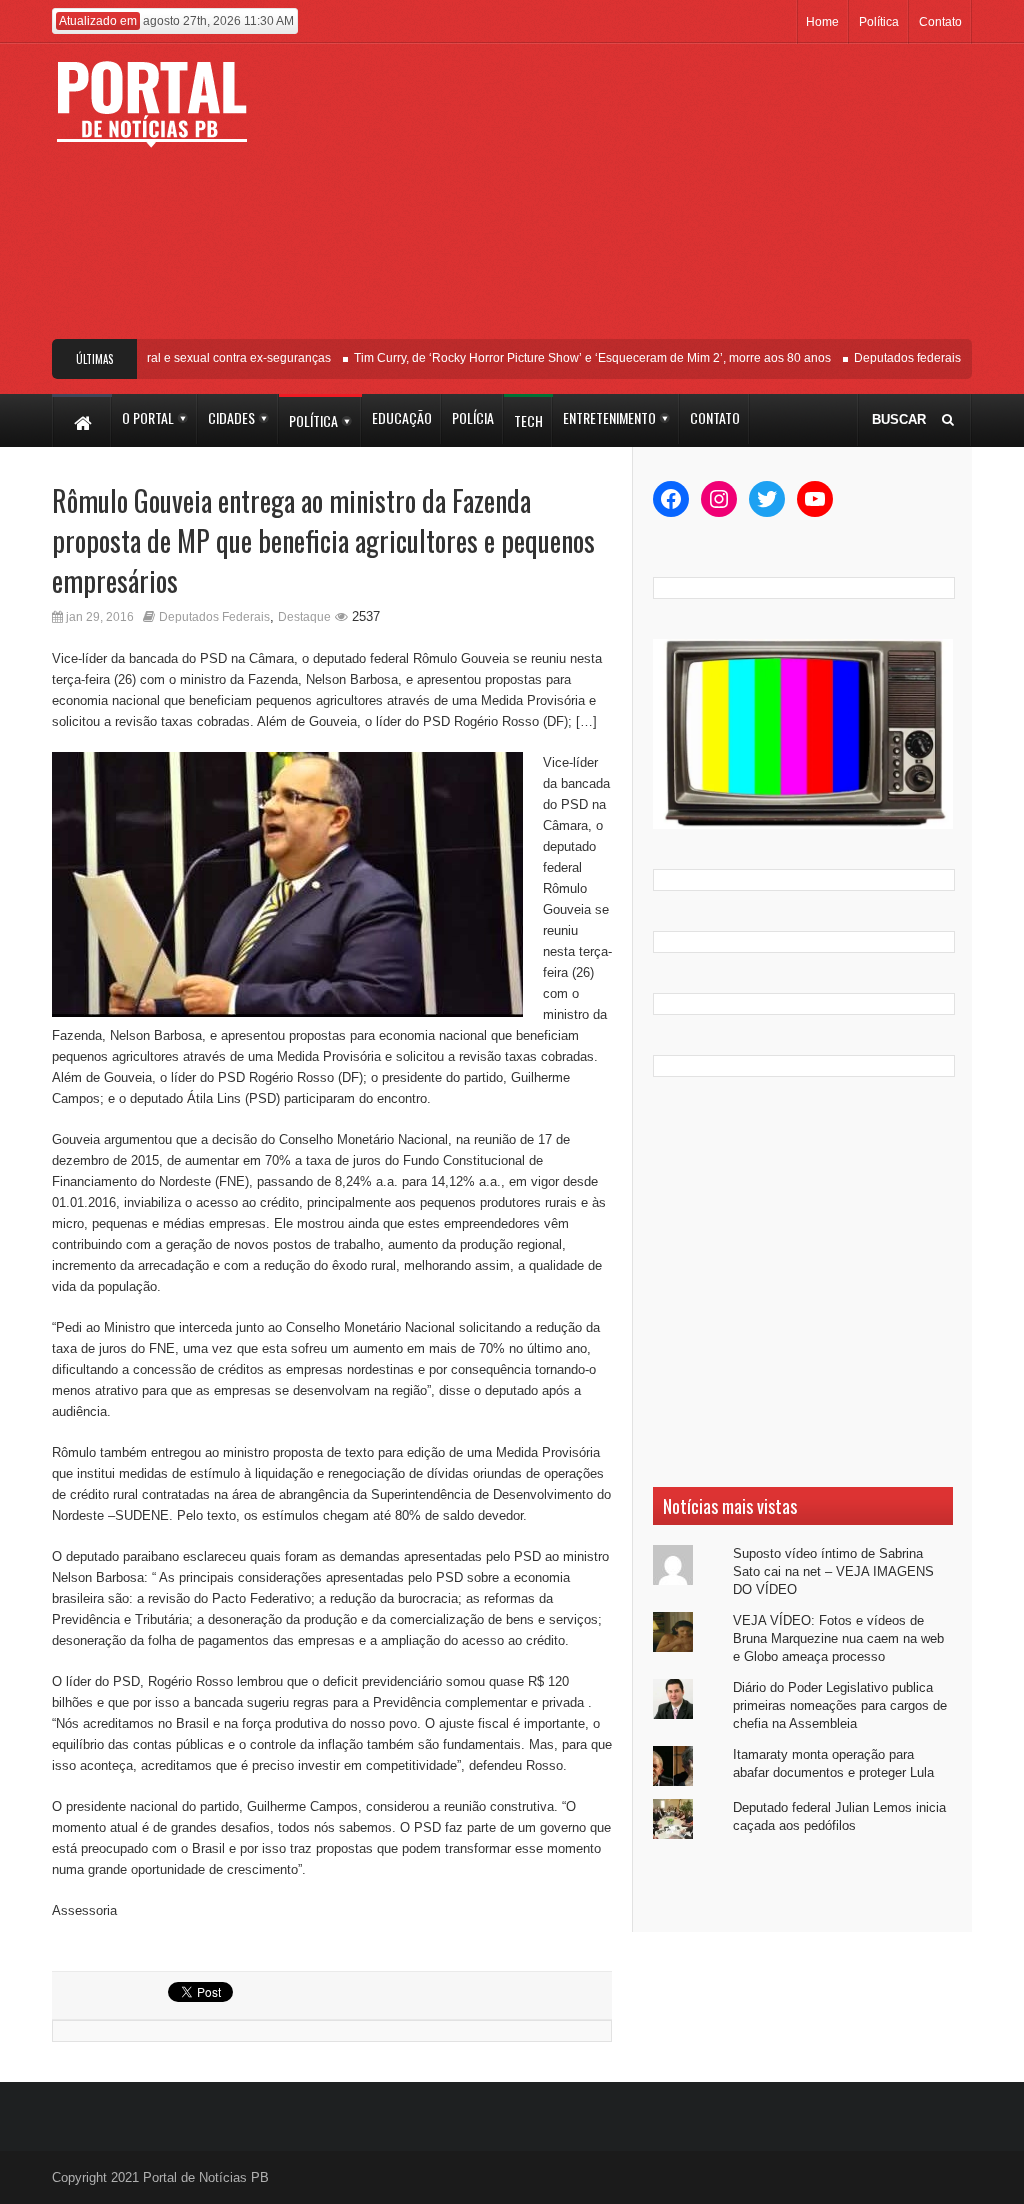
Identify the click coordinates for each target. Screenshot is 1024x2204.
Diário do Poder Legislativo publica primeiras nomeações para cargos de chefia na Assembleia (840, 1705)
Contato (940, 22)
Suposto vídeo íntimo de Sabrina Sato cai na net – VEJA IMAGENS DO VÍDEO (833, 1571)
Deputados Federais (214, 617)
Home (822, 22)
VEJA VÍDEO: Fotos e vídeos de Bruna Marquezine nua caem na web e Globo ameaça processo (838, 1638)
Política (879, 22)
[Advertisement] (637, 199)
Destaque (304, 617)
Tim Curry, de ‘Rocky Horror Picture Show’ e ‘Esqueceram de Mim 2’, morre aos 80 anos (574, 358)
